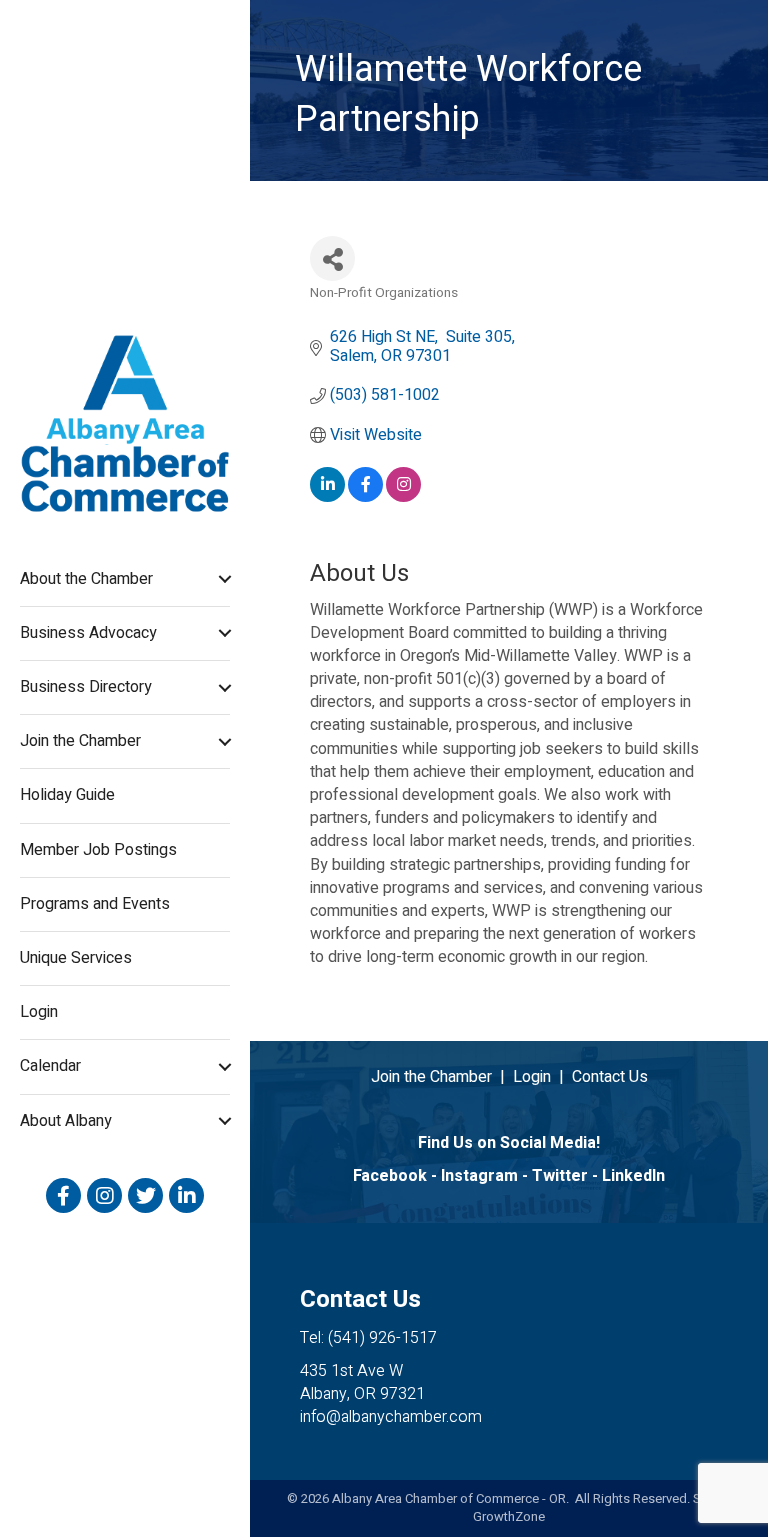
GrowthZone (509, 1516)
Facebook (390, 1176)
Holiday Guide (67, 795)
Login (39, 1012)
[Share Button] (332, 258)
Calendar (50, 1066)
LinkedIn (633, 1176)
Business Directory (86, 687)
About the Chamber (86, 579)
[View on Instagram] (403, 497)
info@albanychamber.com (391, 1417)
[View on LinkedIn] (327, 497)
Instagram (479, 1176)
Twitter (560, 1176)
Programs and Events (95, 904)
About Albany (66, 1121)
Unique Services (76, 958)
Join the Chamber (80, 741)
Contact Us (610, 1077)
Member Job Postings (98, 850)
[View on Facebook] (365, 497)
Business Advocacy (88, 633)
